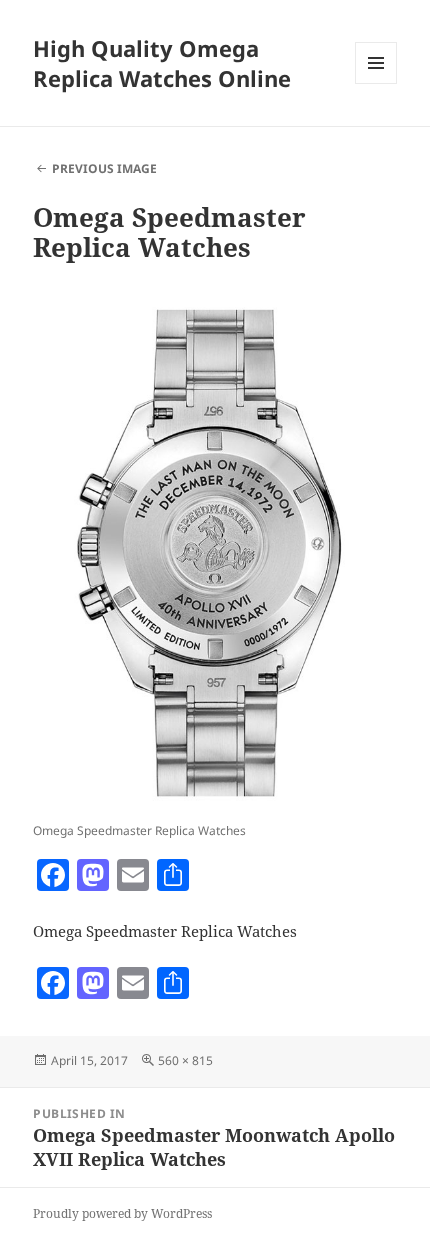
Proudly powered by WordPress (122, 1213)
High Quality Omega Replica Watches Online (162, 63)
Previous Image (104, 168)
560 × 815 (185, 1060)
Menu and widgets (376, 83)
